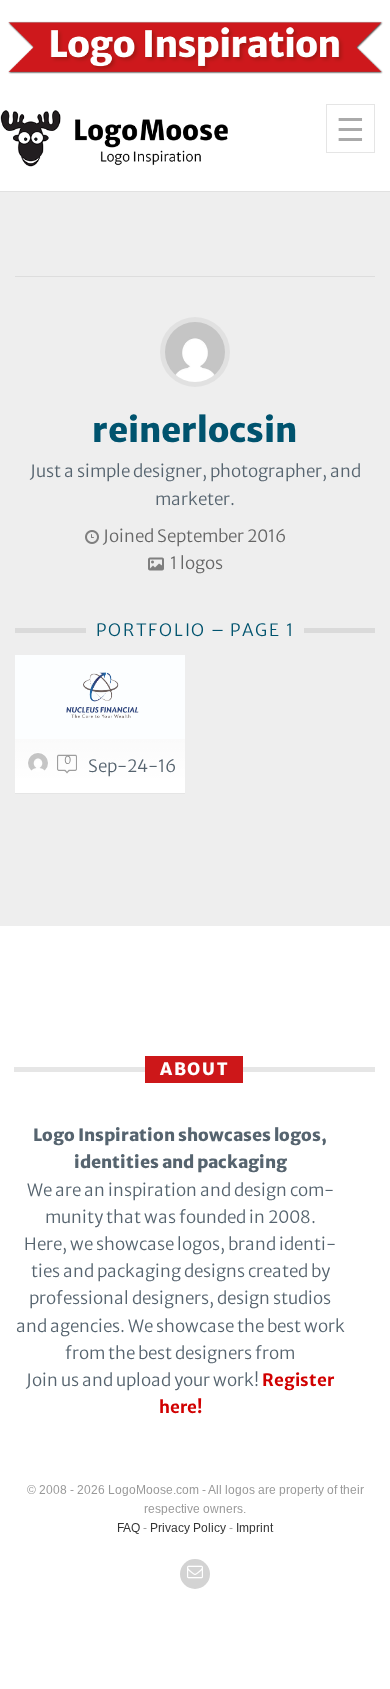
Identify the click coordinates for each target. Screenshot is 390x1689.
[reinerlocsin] (41, 768)
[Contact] (195, 1574)
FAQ (128, 1528)
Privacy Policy (188, 1528)
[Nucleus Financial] (100, 697)
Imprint (254, 1528)
